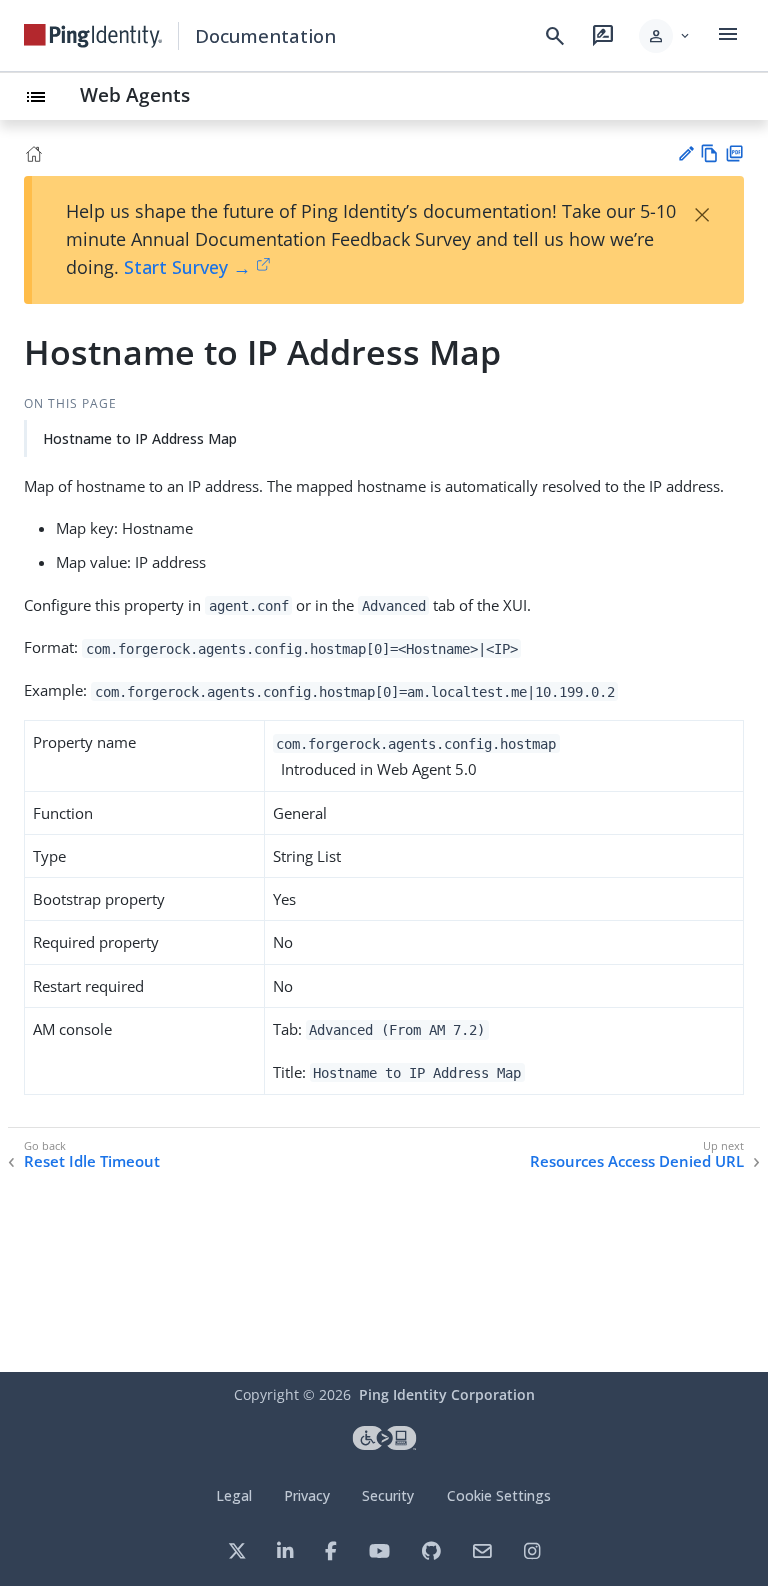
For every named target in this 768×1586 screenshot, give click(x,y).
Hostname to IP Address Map (140, 438)
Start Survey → (187, 267)
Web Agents (135, 94)
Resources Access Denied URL (637, 1161)
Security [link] (388, 1495)
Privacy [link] (307, 1495)
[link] (93, 36)
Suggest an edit (685, 153)
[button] (665, 36)
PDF (734, 153)
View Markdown (709, 153)
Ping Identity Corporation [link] (447, 1394)
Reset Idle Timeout (92, 1161)
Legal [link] (234, 1495)
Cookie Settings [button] (499, 1495)
